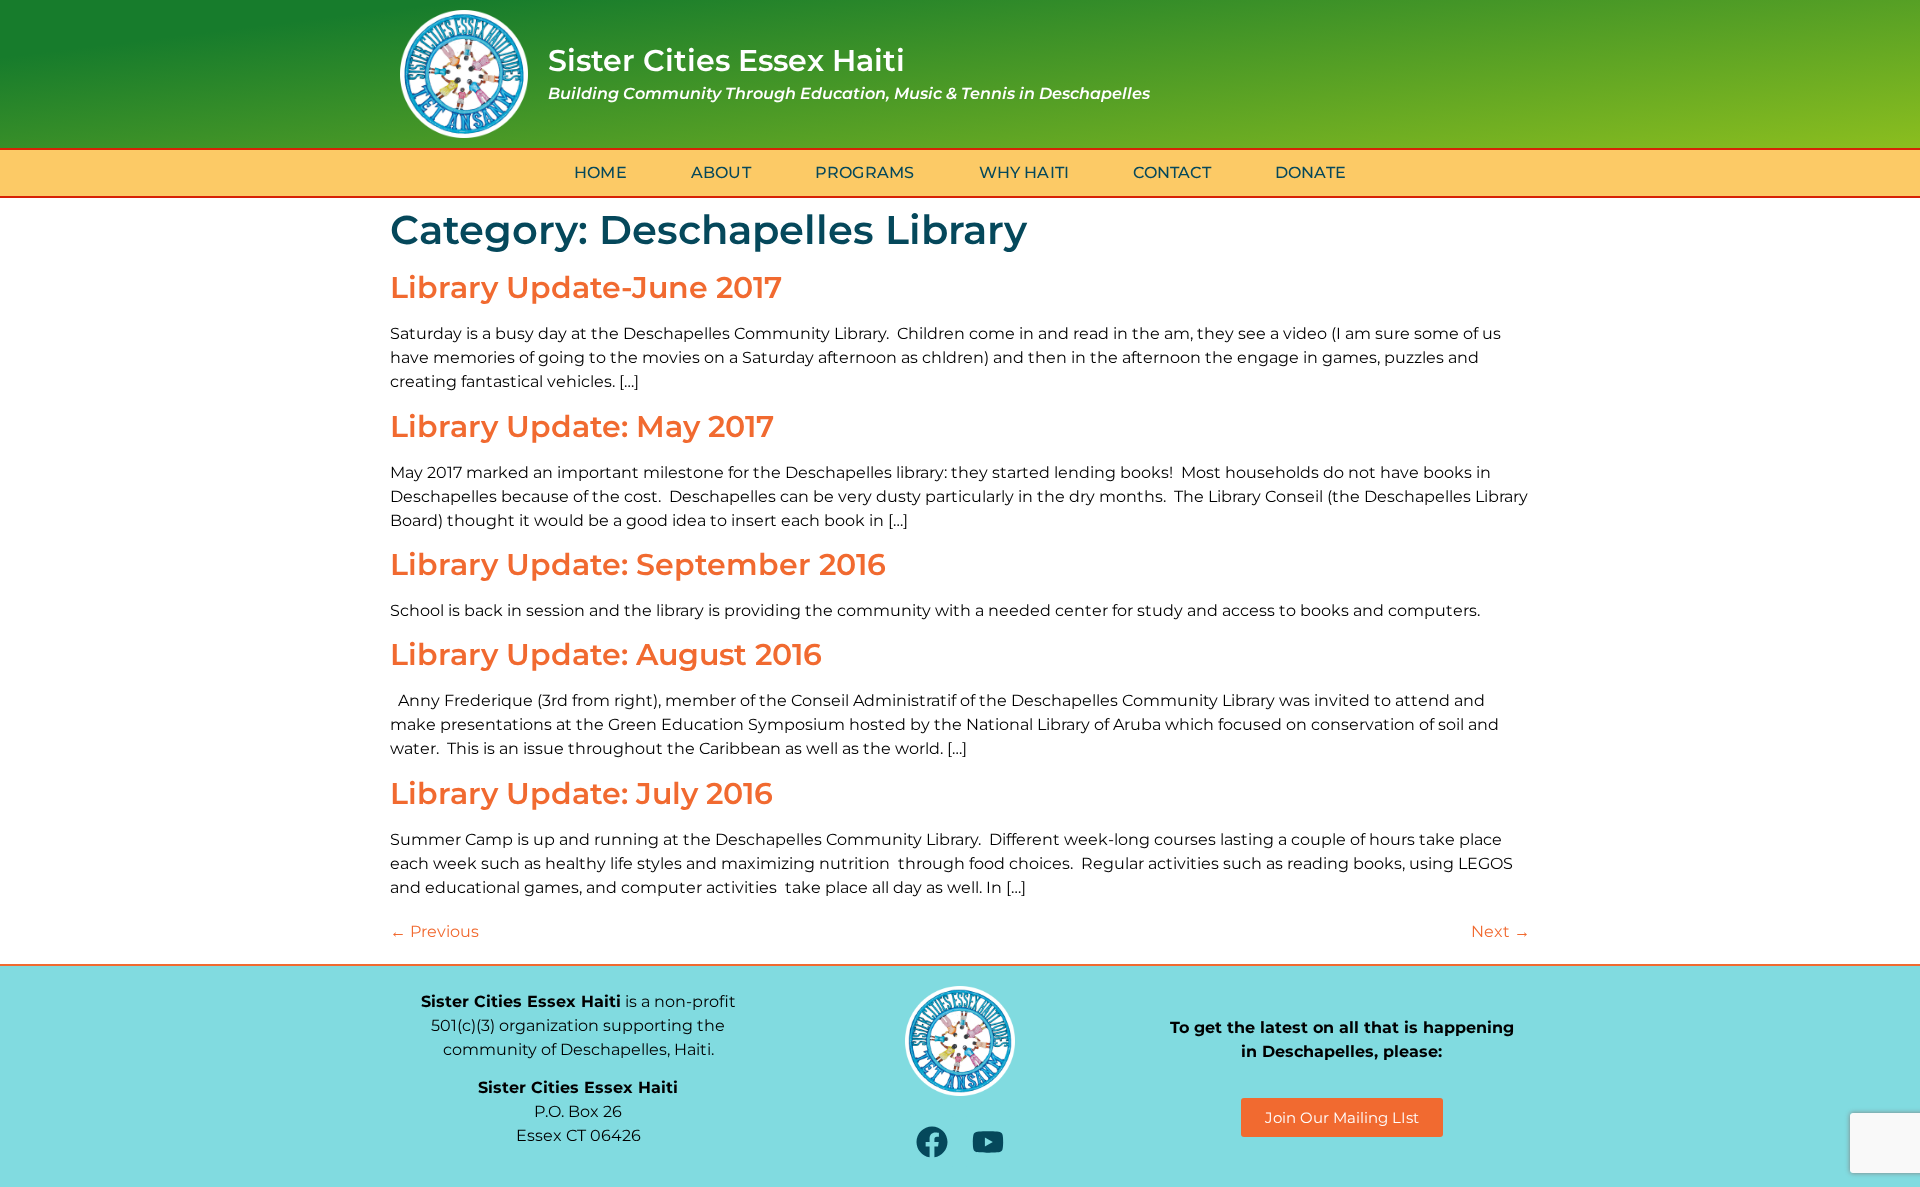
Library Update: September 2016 (638, 564)
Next (1500, 931)
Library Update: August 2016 (606, 654)
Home (600, 172)
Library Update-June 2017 (586, 287)
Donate (1310, 172)
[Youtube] (987, 1141)
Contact (1171, 172)
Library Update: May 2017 (582, 426)
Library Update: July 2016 (581, 793)
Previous (434, 931)
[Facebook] (931, 1141)
